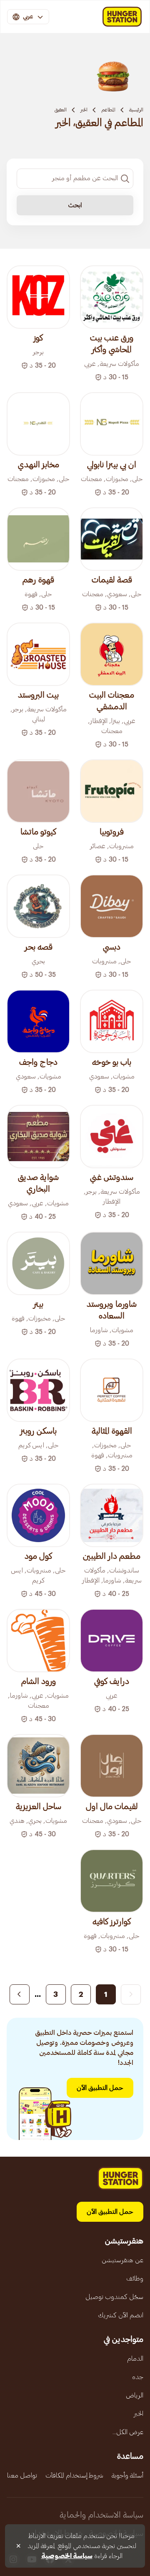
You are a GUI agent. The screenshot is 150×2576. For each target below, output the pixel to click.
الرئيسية (136, 110)
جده (138, 2377)
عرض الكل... (128, 2432)
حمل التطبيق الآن (100, 2088)
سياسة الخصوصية (67, 2556)
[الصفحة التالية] (20, 1994)
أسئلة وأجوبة (127, 2475)
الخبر (84, 110)
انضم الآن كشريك (121, 2315)
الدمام (135, 2359)
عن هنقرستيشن (122, 2260)
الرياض (135, 2395)
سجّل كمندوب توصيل (114, 2297)
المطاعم (108, 110)
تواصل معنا (22, 2475)
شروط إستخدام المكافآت (74, 2475)
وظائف (135, 2279)
